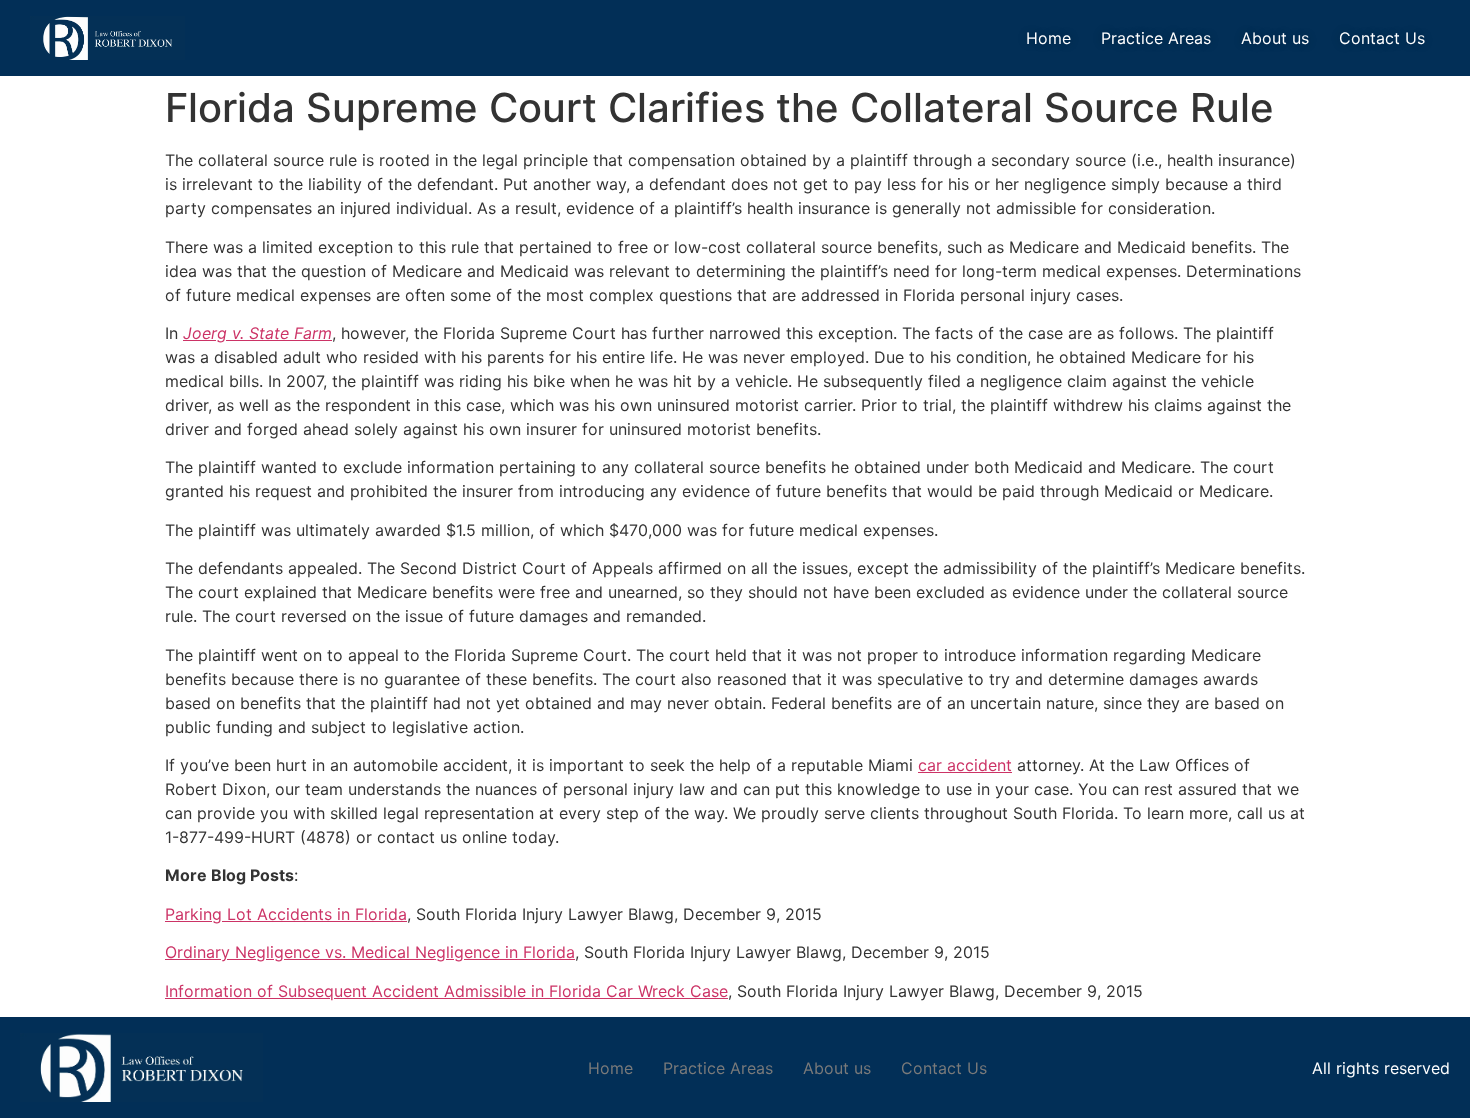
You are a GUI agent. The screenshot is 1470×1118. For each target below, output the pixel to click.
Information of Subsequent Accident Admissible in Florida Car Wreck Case (446, 991)
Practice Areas (1156, 38)
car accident (965, 765)
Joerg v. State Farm (257, 333)
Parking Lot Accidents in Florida (286, 914)
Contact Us (1382, 38)
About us (1275, 38)
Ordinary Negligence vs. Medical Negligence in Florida (370, 952)
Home (1048, 38)
